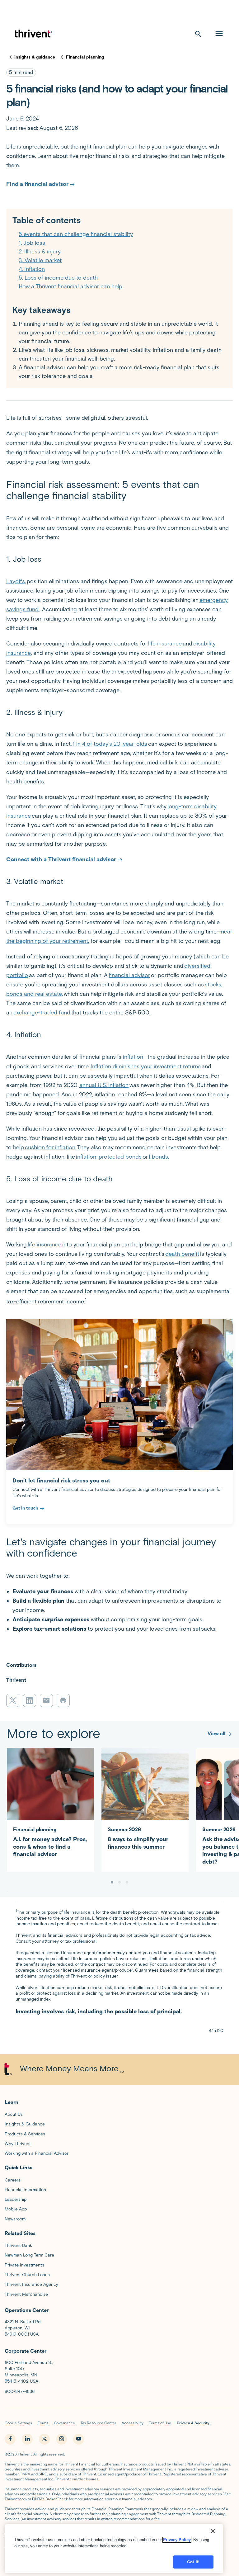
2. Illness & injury (40, 252)
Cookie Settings (18, 2423)
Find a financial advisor (37, 184)
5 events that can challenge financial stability (76, 234)
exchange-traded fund (42, 1013)
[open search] (198, 34)
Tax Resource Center (98, 2423)
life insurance (165, 644)
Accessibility (133, 2423)
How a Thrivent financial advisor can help (70, 286)
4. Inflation (32, 269)
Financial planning (85, 57)
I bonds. (159, 1157)
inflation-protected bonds (109, 1157)
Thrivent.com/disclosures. (77, 2479)
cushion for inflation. (51, 1147)
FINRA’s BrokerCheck (50, 2499)
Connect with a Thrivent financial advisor (61, 859)
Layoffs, (16, 581)
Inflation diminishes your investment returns (146, 1066)
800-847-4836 (20, 2392)
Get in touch (25, 1508)
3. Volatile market (40, 260)
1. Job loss (32, 243)
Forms (43, 2423)
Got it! (193, 2562)
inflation (133, 1057)
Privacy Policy (177, 2540)
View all (216, 1734)
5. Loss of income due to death (58, 278)
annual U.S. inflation (104, 1085)
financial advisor (129, 975)
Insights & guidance (35, 57)
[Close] (213, 2531)
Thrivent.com (16, 2499)
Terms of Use (160, 2423)
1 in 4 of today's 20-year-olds (110, 744)
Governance (64, 2423)
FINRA (25, 2474)
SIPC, (43, 2474)
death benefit (182, 1254)
